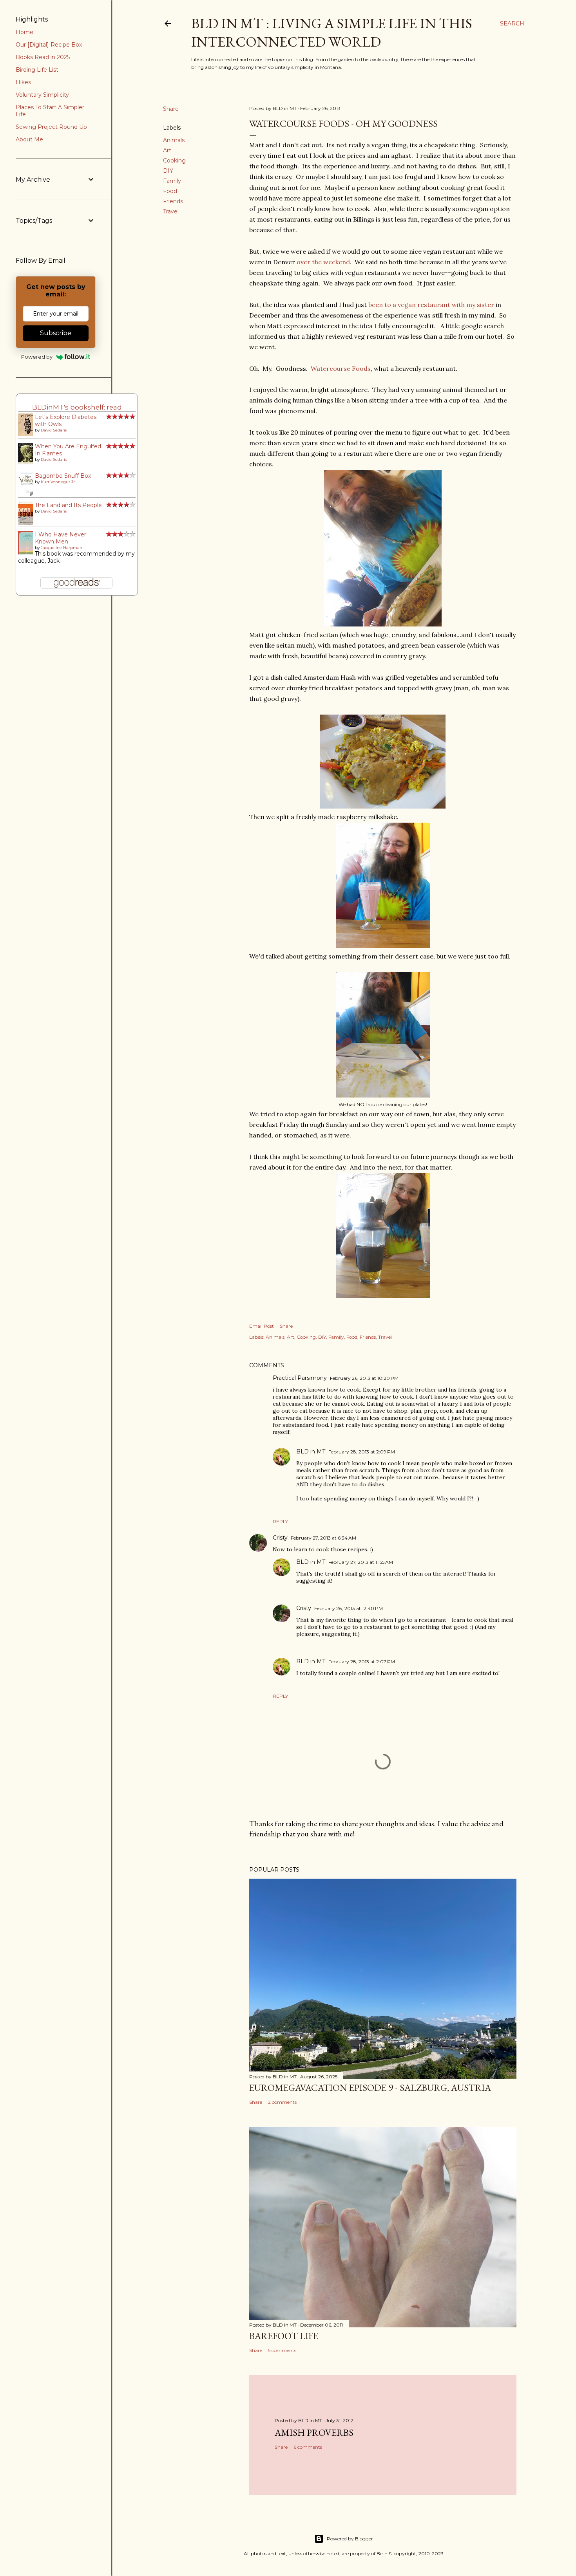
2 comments (282, 2102)
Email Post (262, 1326)
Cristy (280, 1538)
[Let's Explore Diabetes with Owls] (28, 434)
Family (172, 181)
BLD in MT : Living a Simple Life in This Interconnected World (332, 32)
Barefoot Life (284, 2336)
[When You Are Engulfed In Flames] (28, 462)
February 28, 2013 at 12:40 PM (349, 1608)
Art (167, 150)
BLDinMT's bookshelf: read (77, 407)
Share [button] (171, 109)
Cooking (174, 161)
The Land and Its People (68, 505)
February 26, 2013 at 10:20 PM (364, 1378)
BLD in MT (311, 1451)
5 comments (282, 2350)
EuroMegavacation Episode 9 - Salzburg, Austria (370, 2088)
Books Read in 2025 (43, 57)
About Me (29, 139)
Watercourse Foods (341, 368)
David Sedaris (54, 430)
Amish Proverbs (314, 2432)
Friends (173, 201)
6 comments (308, 2447)
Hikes (23, 82)
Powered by (37, 357)
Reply (280, 1521)
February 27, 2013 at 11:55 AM (361, 1562)
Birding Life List (37, 70)
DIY (168, 171)
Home (24, 32)
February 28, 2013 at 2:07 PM (362, 1662)
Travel (171, 211)
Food (170, 191)
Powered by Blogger (350, 2539)
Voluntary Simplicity (42, 95)
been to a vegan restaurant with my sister (431, 305)
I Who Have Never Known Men (61, 538)
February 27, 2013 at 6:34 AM (323, 1538)
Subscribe (56, 333)
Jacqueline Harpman (62, 548)
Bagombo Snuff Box (63, 476)
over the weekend (323, 262)
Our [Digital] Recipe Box (49, 45)
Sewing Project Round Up (51, 127)
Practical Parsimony (300, 1378)
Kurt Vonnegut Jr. (58, 482)
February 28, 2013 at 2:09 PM (362, 1452)
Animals (174, 140)
